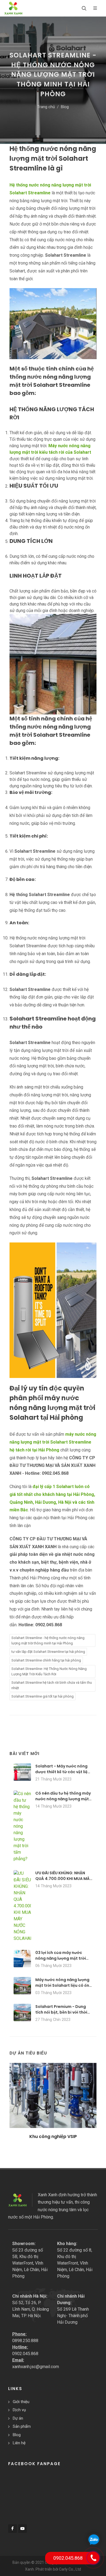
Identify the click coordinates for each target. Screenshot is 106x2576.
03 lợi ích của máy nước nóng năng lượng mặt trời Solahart (61, 1958)
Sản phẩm (22, 2426)
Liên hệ (19, 2443)
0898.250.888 (25, 2341)
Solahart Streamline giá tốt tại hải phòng (43, 1696)
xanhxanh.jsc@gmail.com (36, 2367)
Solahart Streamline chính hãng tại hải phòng (46, 1660)
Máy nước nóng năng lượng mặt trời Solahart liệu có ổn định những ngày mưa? (62, 1985)
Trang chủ (46, 107)
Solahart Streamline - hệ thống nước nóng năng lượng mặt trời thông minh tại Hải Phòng (48, 1640)
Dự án (18, 2418)
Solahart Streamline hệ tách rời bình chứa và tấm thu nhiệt (52, 1685)
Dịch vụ (19, 2410)
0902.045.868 (25, 2354)
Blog (65, 107)
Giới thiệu (21, 2402)
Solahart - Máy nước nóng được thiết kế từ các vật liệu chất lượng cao (63, 1772)
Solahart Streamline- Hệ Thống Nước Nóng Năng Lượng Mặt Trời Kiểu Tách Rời (49, 1671)
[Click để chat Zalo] (94, 2539)
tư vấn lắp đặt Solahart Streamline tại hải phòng (48, 1652)
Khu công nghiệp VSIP (53, 2137)
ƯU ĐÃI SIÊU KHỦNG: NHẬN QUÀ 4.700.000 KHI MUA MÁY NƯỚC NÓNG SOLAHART (64, 1879)
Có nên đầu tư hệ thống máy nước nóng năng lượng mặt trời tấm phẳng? (63, 1799)
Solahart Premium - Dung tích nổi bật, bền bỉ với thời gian (61, 2012)
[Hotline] (93, 2558)
